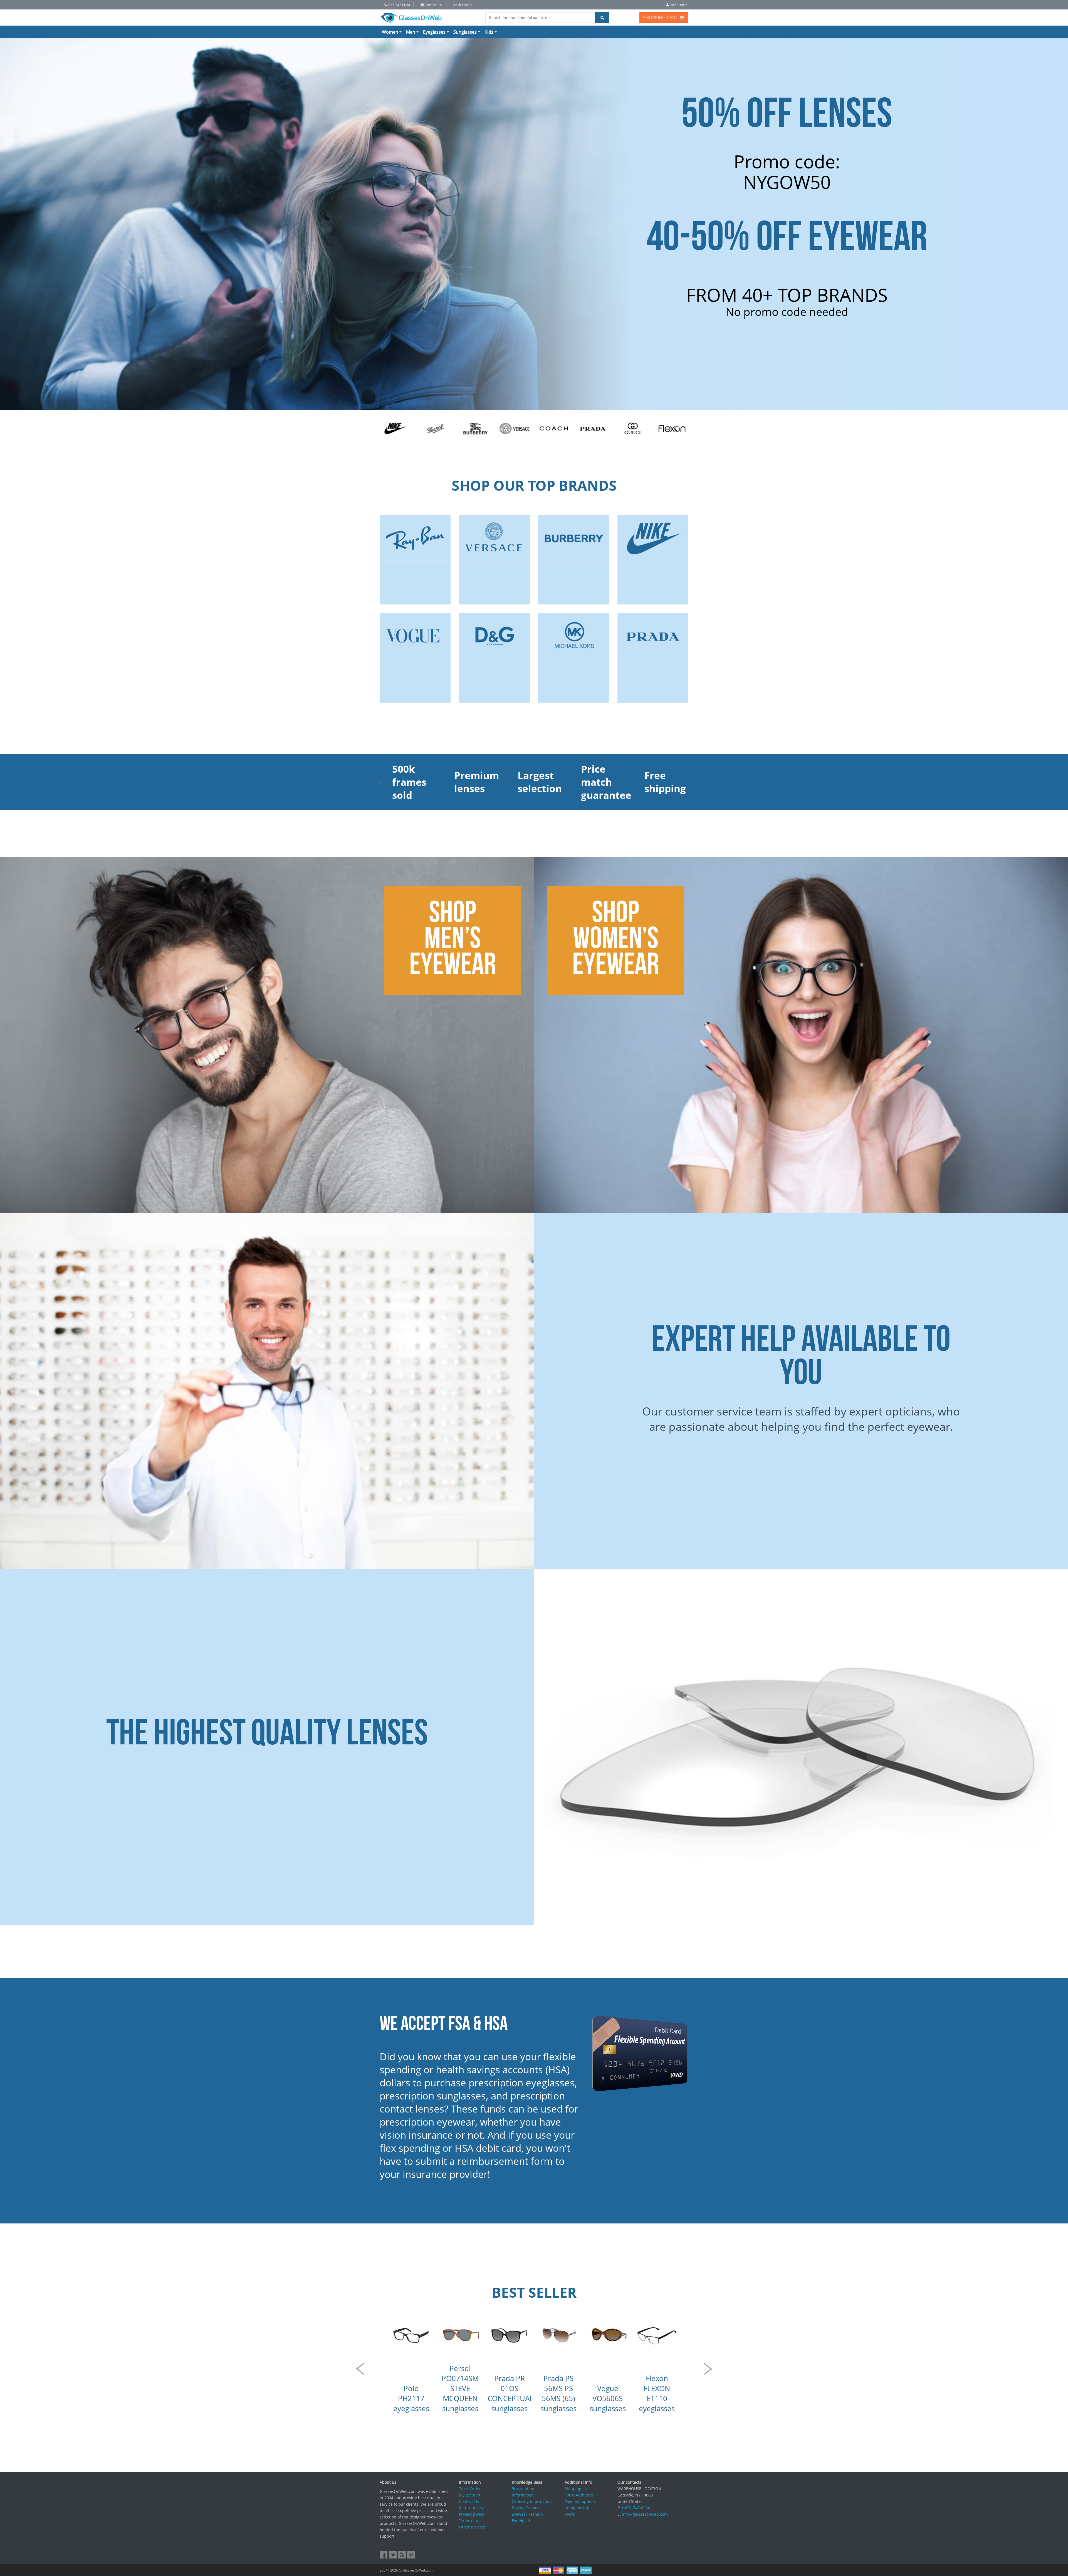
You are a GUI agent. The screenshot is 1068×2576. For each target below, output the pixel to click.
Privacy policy (471, 2514)
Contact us (434, 5)
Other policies (472, 2527)
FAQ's (570, 2514)
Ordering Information (532, 2501)
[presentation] (360, 2369)
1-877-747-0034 (636, 2508)
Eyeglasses (434, 32)
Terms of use (471, 2521)
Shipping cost (577, 2489)
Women (390, 32)
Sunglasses (465, 32)
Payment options (580, 2501)
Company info (578, 2508)
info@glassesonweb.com (645, 2514)
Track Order (462, 5)
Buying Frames (526, 2508)
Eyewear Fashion (527, 2514)
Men (411, 32)
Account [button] (678, 5)
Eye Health (522, 2521)
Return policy (471, 2508)
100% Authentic (579, 2495)
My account (470, 2495)
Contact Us (469, 2501)
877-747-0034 (399, 5)
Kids (489, 32)
